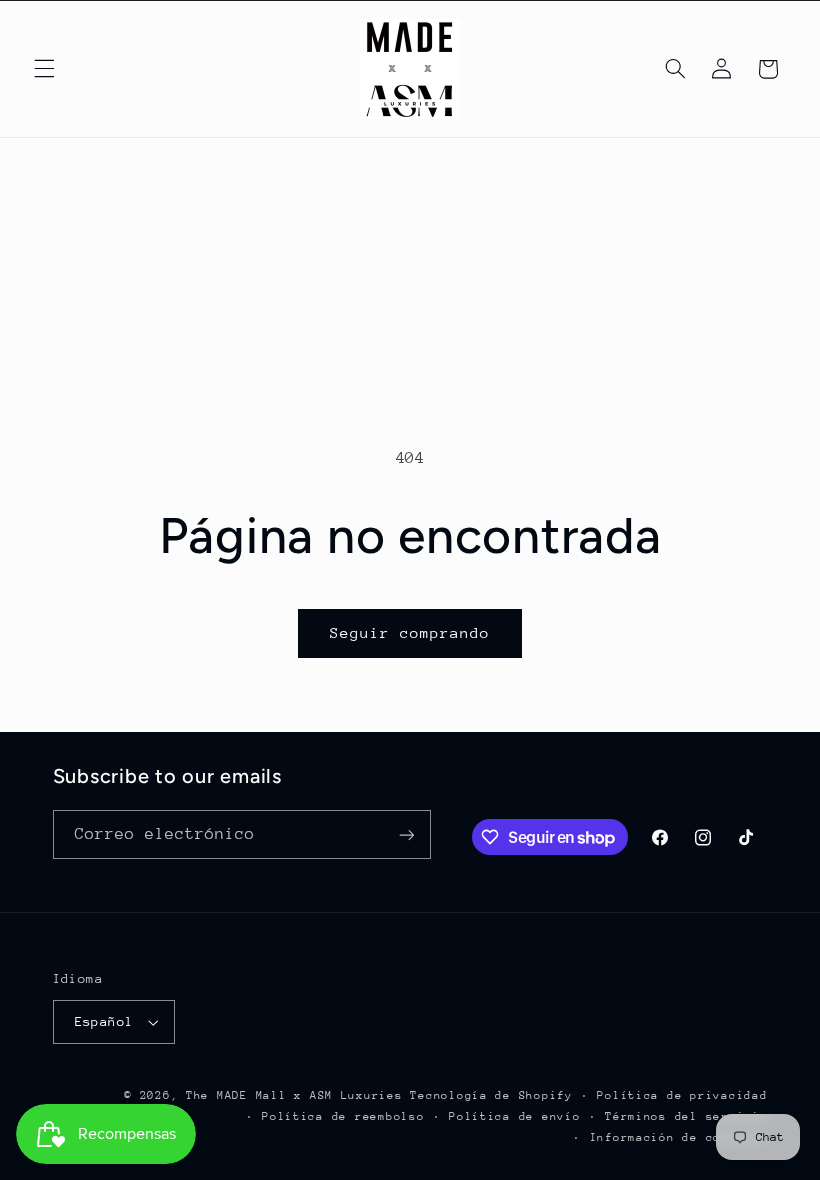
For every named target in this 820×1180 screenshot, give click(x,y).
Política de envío (515, 1116)
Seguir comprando (410, 632)
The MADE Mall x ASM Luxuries (294, 1095)
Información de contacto (679, 1137)
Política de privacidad (682, 1095)
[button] (44, 69)
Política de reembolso (343, 1116)
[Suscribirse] (406, 834)
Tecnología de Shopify (491, 1095)
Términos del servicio (686, 1116)
